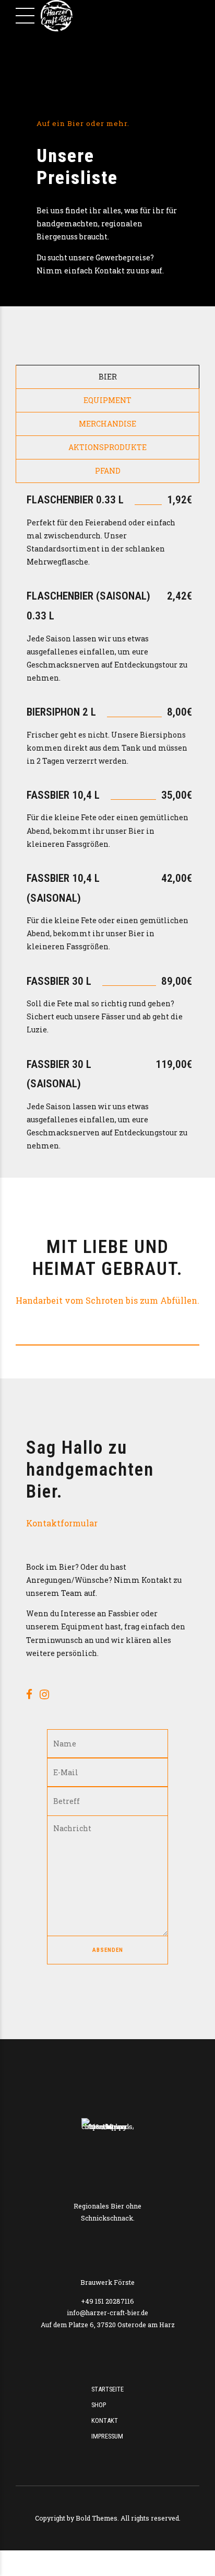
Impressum (107, 2436)
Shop (99, 2405)
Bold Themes (97, 2518)
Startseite (107, 2389)
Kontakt (105, 2420)
